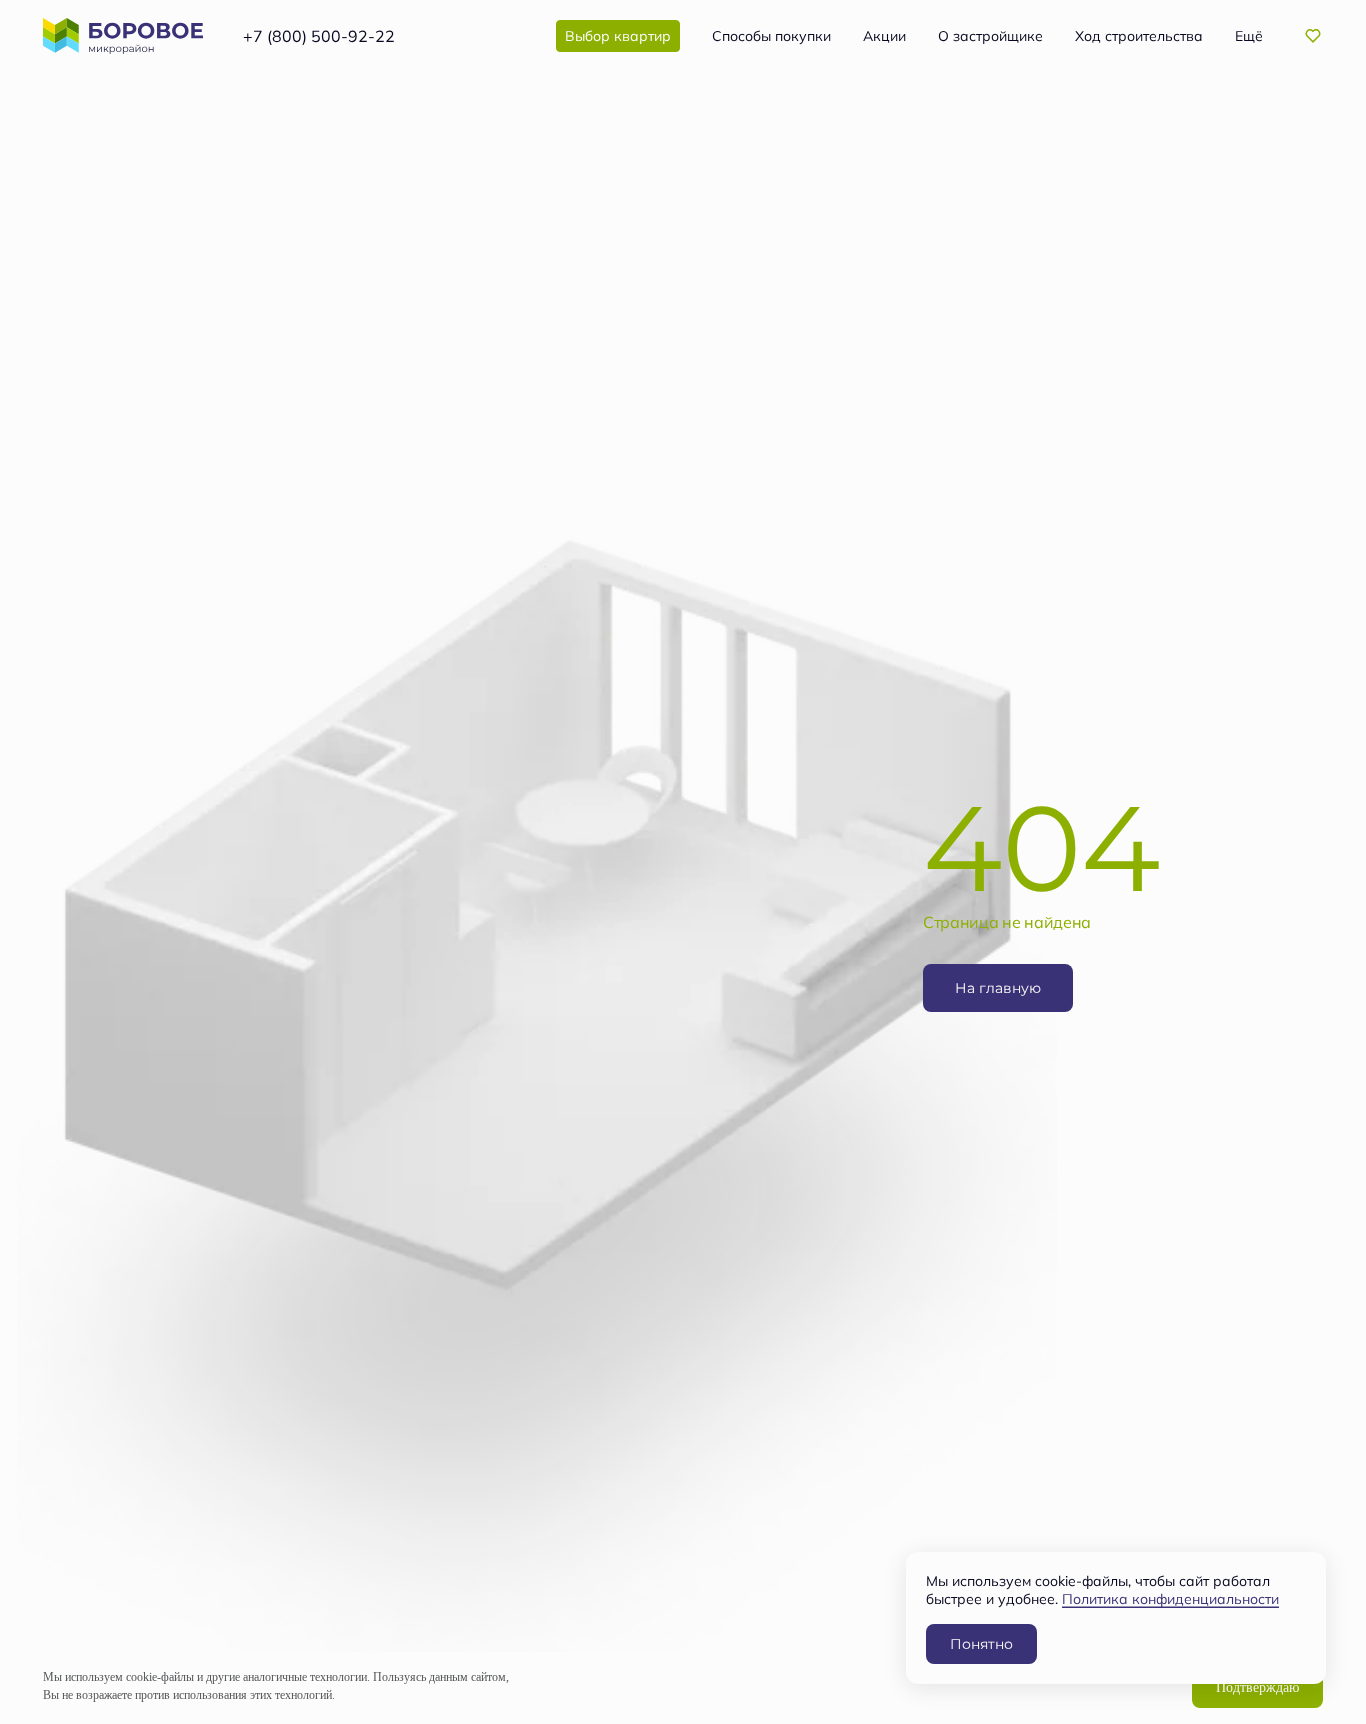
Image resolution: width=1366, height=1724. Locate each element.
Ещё (1249, 36)
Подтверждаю (1257, 1687)
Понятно (981, 1643)
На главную (998, 987)
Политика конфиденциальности (1170, 1599)
